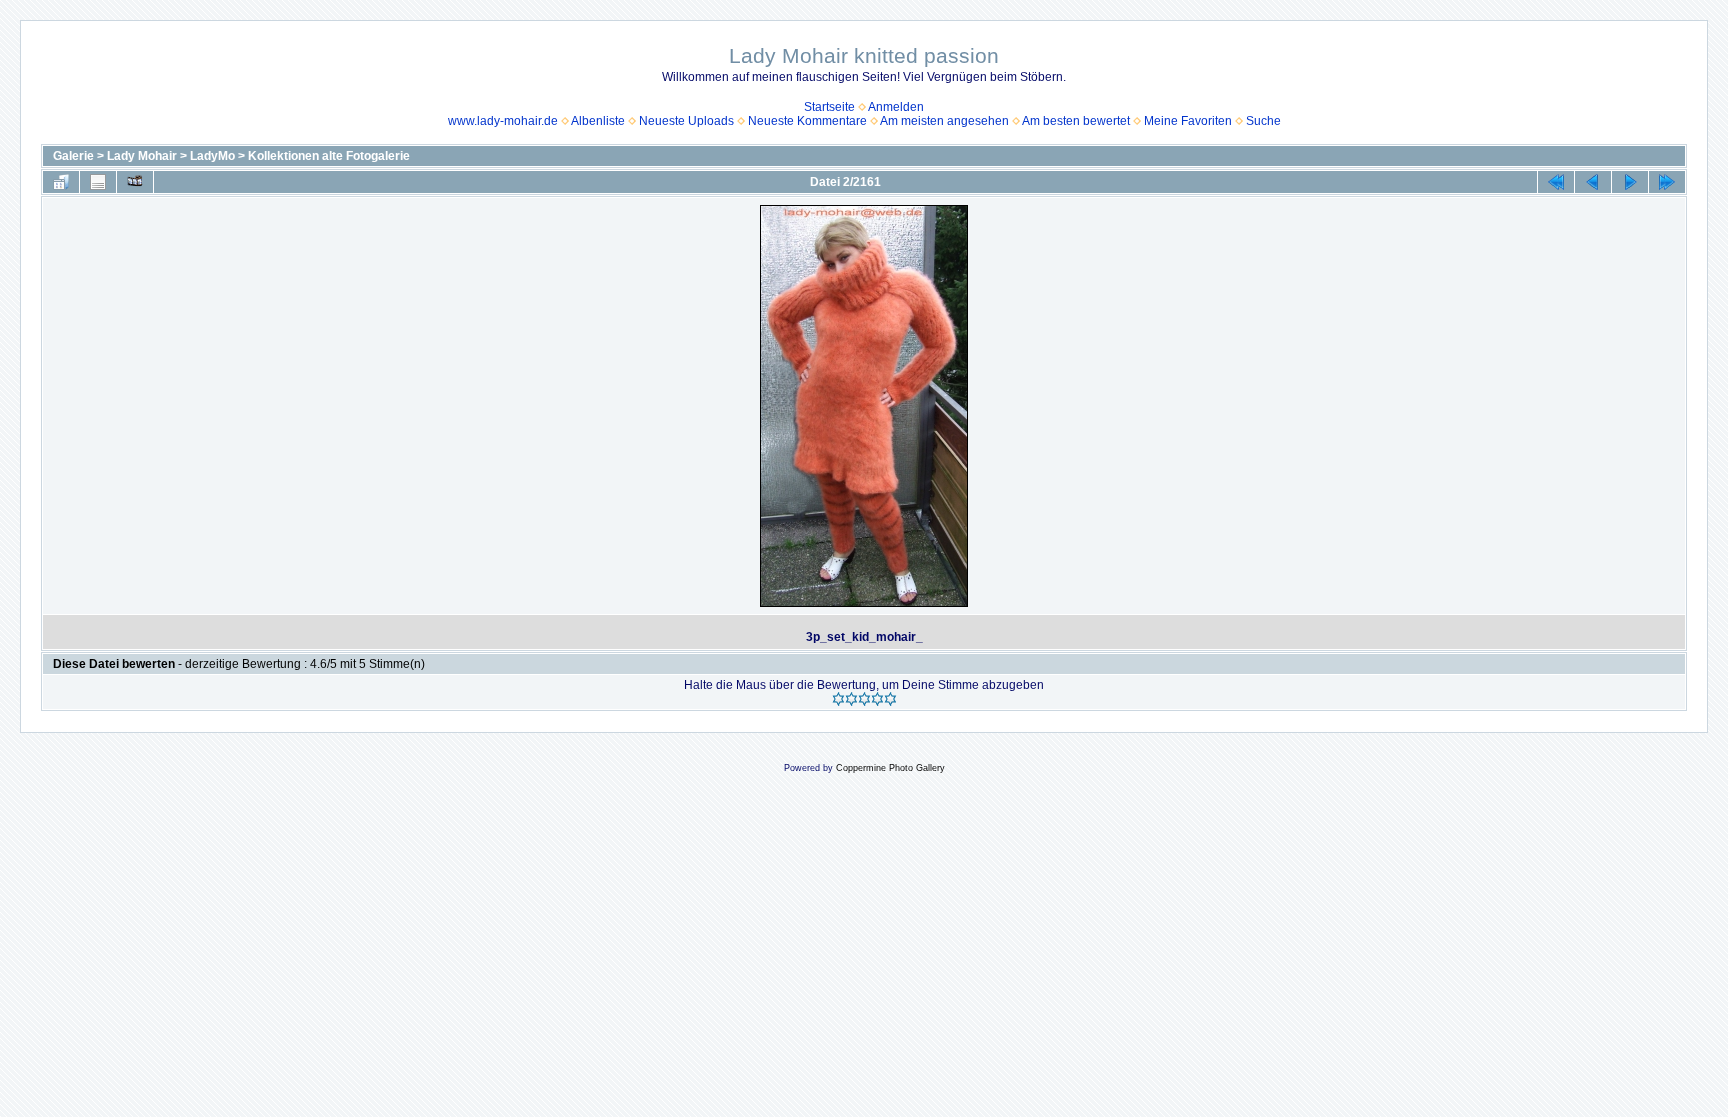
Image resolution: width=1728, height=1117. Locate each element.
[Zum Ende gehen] (1667, 182)
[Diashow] (135, 182)
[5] (890, 699)
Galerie (73, 156)
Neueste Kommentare (807, 121)
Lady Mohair (142, 156)
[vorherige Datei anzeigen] (1593, 182)
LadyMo (212, 156)
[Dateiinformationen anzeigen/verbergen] (98, 182)
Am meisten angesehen (944, 121)
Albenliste (598, 121)
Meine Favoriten (1188, 121)
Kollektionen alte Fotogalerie (329, 156)
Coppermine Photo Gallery (890, 768)
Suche (1263, 121)
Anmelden (896, 107)
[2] (851, 699)
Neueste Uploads (686, 121)
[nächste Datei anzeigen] (1630, 182)
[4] (877, 699)
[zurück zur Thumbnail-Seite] (61, 182)
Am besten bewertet (1076, 121)
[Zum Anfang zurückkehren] (1556, 182)
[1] (838, 699)
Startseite (829, 107)
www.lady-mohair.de (503, 121)
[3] (864, 699)
